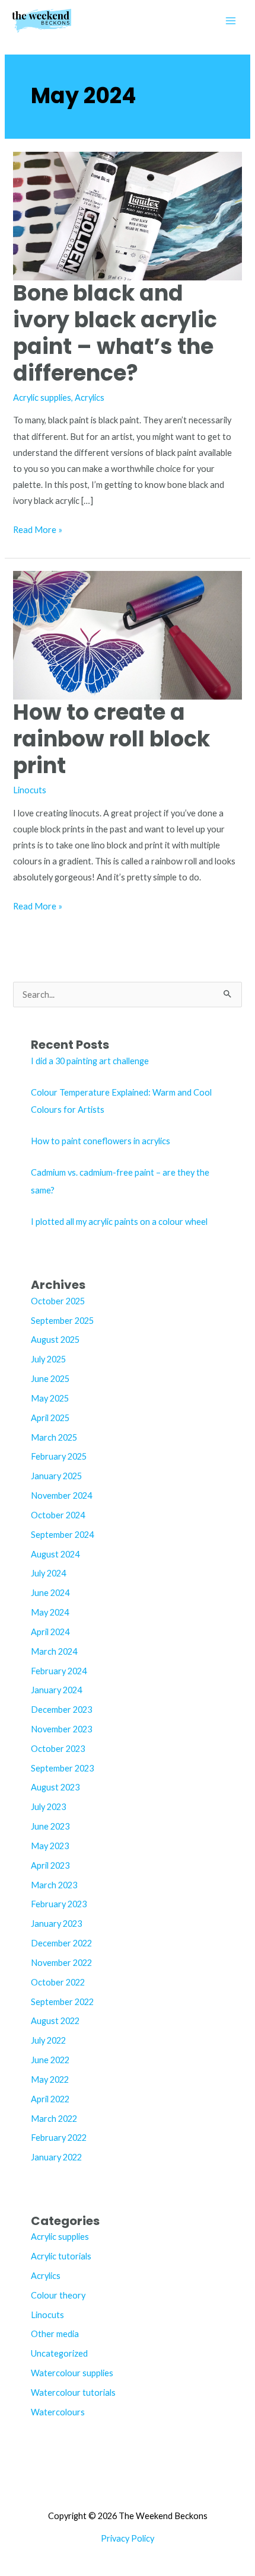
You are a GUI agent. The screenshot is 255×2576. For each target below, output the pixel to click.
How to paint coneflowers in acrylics (101, 1141)
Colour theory (58, 2295)
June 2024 (50, 1593)
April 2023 (50, 1865)
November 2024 (61, 1496)
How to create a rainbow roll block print (111, 739)
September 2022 (62, 2002)
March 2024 (54, 1651)
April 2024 (50, 1632)
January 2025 (56, 1476)
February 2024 (59, 1671)
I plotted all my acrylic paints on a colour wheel (119, 1222)
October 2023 (58, 1749)
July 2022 (48, 2040)
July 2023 (48, 1807)
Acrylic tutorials (61, 2256)
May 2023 (50, 1846)
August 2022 (55, 2021)
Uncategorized (59, 2353)
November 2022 (61, 1963)
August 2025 (55, 1340)
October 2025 (58, 1301)
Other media (55, 2334)
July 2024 (48, 1573)
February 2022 (59, 2138)
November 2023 (61, 1729)
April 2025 (50, 1418)
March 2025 (54, 1437)
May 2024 (50, 1612)
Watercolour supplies (72, 2373)
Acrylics (90, 398)
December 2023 (61, 1710)
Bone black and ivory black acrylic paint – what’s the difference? (115, 333)
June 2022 (50, 2060)
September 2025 (62, 1321)
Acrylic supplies (42, 398)
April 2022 (50, 2099)
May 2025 (50, 1398)
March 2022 (54, 2119)
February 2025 (59, 1456)
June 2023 (50, 1826)
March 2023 (54, 1885)
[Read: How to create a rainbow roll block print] (127, 634)
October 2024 (58, 1515)
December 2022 (61, 1943)
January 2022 (56, 2157)
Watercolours (58, 2412)
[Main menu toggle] (231, 21)
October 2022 (58, 1982)
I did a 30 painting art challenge (90, 1061)
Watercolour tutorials (73, 2393)
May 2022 (50, 2079)
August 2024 (55, 1554)
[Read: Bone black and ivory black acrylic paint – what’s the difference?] (127, 215)
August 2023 (55, 1787)
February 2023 (59, 1904)
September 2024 (62, 1535)
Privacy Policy (128, 2538)
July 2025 (48, 1359)
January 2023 (56, 1924)
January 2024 (56, 1690)
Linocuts (30, 790)
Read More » (38, 531)
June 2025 (50, 1379)
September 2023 (62, 1768)
